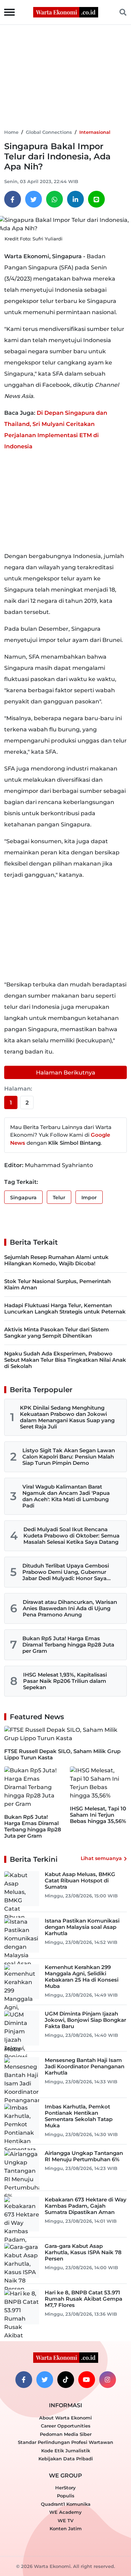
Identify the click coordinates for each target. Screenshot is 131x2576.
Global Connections (49, 132)
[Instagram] (108, 2380)
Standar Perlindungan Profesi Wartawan (65, 2442)
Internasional (95, 132)
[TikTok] (66, 2380)
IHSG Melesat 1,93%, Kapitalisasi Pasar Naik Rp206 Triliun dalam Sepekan (65, 1681)
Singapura (23, 1197)
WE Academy (65, 2512)
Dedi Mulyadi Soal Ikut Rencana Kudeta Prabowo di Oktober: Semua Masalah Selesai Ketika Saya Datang (71, 1536)
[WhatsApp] (54, 199)
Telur (59, 1197)
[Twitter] (34, 199)
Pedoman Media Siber (66, 2434)
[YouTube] (87, 2380)
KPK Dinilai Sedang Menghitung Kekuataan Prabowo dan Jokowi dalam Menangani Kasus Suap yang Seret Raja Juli (67, 1417)
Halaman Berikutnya (66, 1073)
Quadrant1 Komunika (66, 2504)
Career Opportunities (66, 2426)
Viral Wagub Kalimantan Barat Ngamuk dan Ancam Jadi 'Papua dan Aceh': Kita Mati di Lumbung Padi (66, 1496)
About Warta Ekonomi (65, 2418)
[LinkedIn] (75, 199)
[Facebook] (13, 199)
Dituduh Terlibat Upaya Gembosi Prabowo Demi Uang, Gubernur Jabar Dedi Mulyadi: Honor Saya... (67, 1572)
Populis (66, 2496)
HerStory (65, 2488)
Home (11, 132)
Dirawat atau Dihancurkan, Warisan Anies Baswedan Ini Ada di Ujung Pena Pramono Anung (70, 1608)
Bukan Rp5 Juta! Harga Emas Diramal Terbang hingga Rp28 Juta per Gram (68, 1645)
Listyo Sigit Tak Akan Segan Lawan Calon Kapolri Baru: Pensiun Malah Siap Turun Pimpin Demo (69, 1457)
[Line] (96, 199)
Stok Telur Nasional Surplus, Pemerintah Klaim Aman (57, 1284)
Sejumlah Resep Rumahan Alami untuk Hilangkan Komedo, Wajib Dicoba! (56, 1260)
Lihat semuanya (101, 1858)
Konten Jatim (66, 2528)
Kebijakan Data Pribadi (66, 2459)
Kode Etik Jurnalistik (66, 2451)
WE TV (65, 2520)
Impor (89, 1197)
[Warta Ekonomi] (66, 12)
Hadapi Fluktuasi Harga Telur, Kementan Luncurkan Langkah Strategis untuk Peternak (65, 1308)
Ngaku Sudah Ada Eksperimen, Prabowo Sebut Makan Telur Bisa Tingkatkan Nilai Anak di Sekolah (65, 1360)
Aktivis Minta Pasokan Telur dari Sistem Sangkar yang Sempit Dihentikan (57, 1333)
